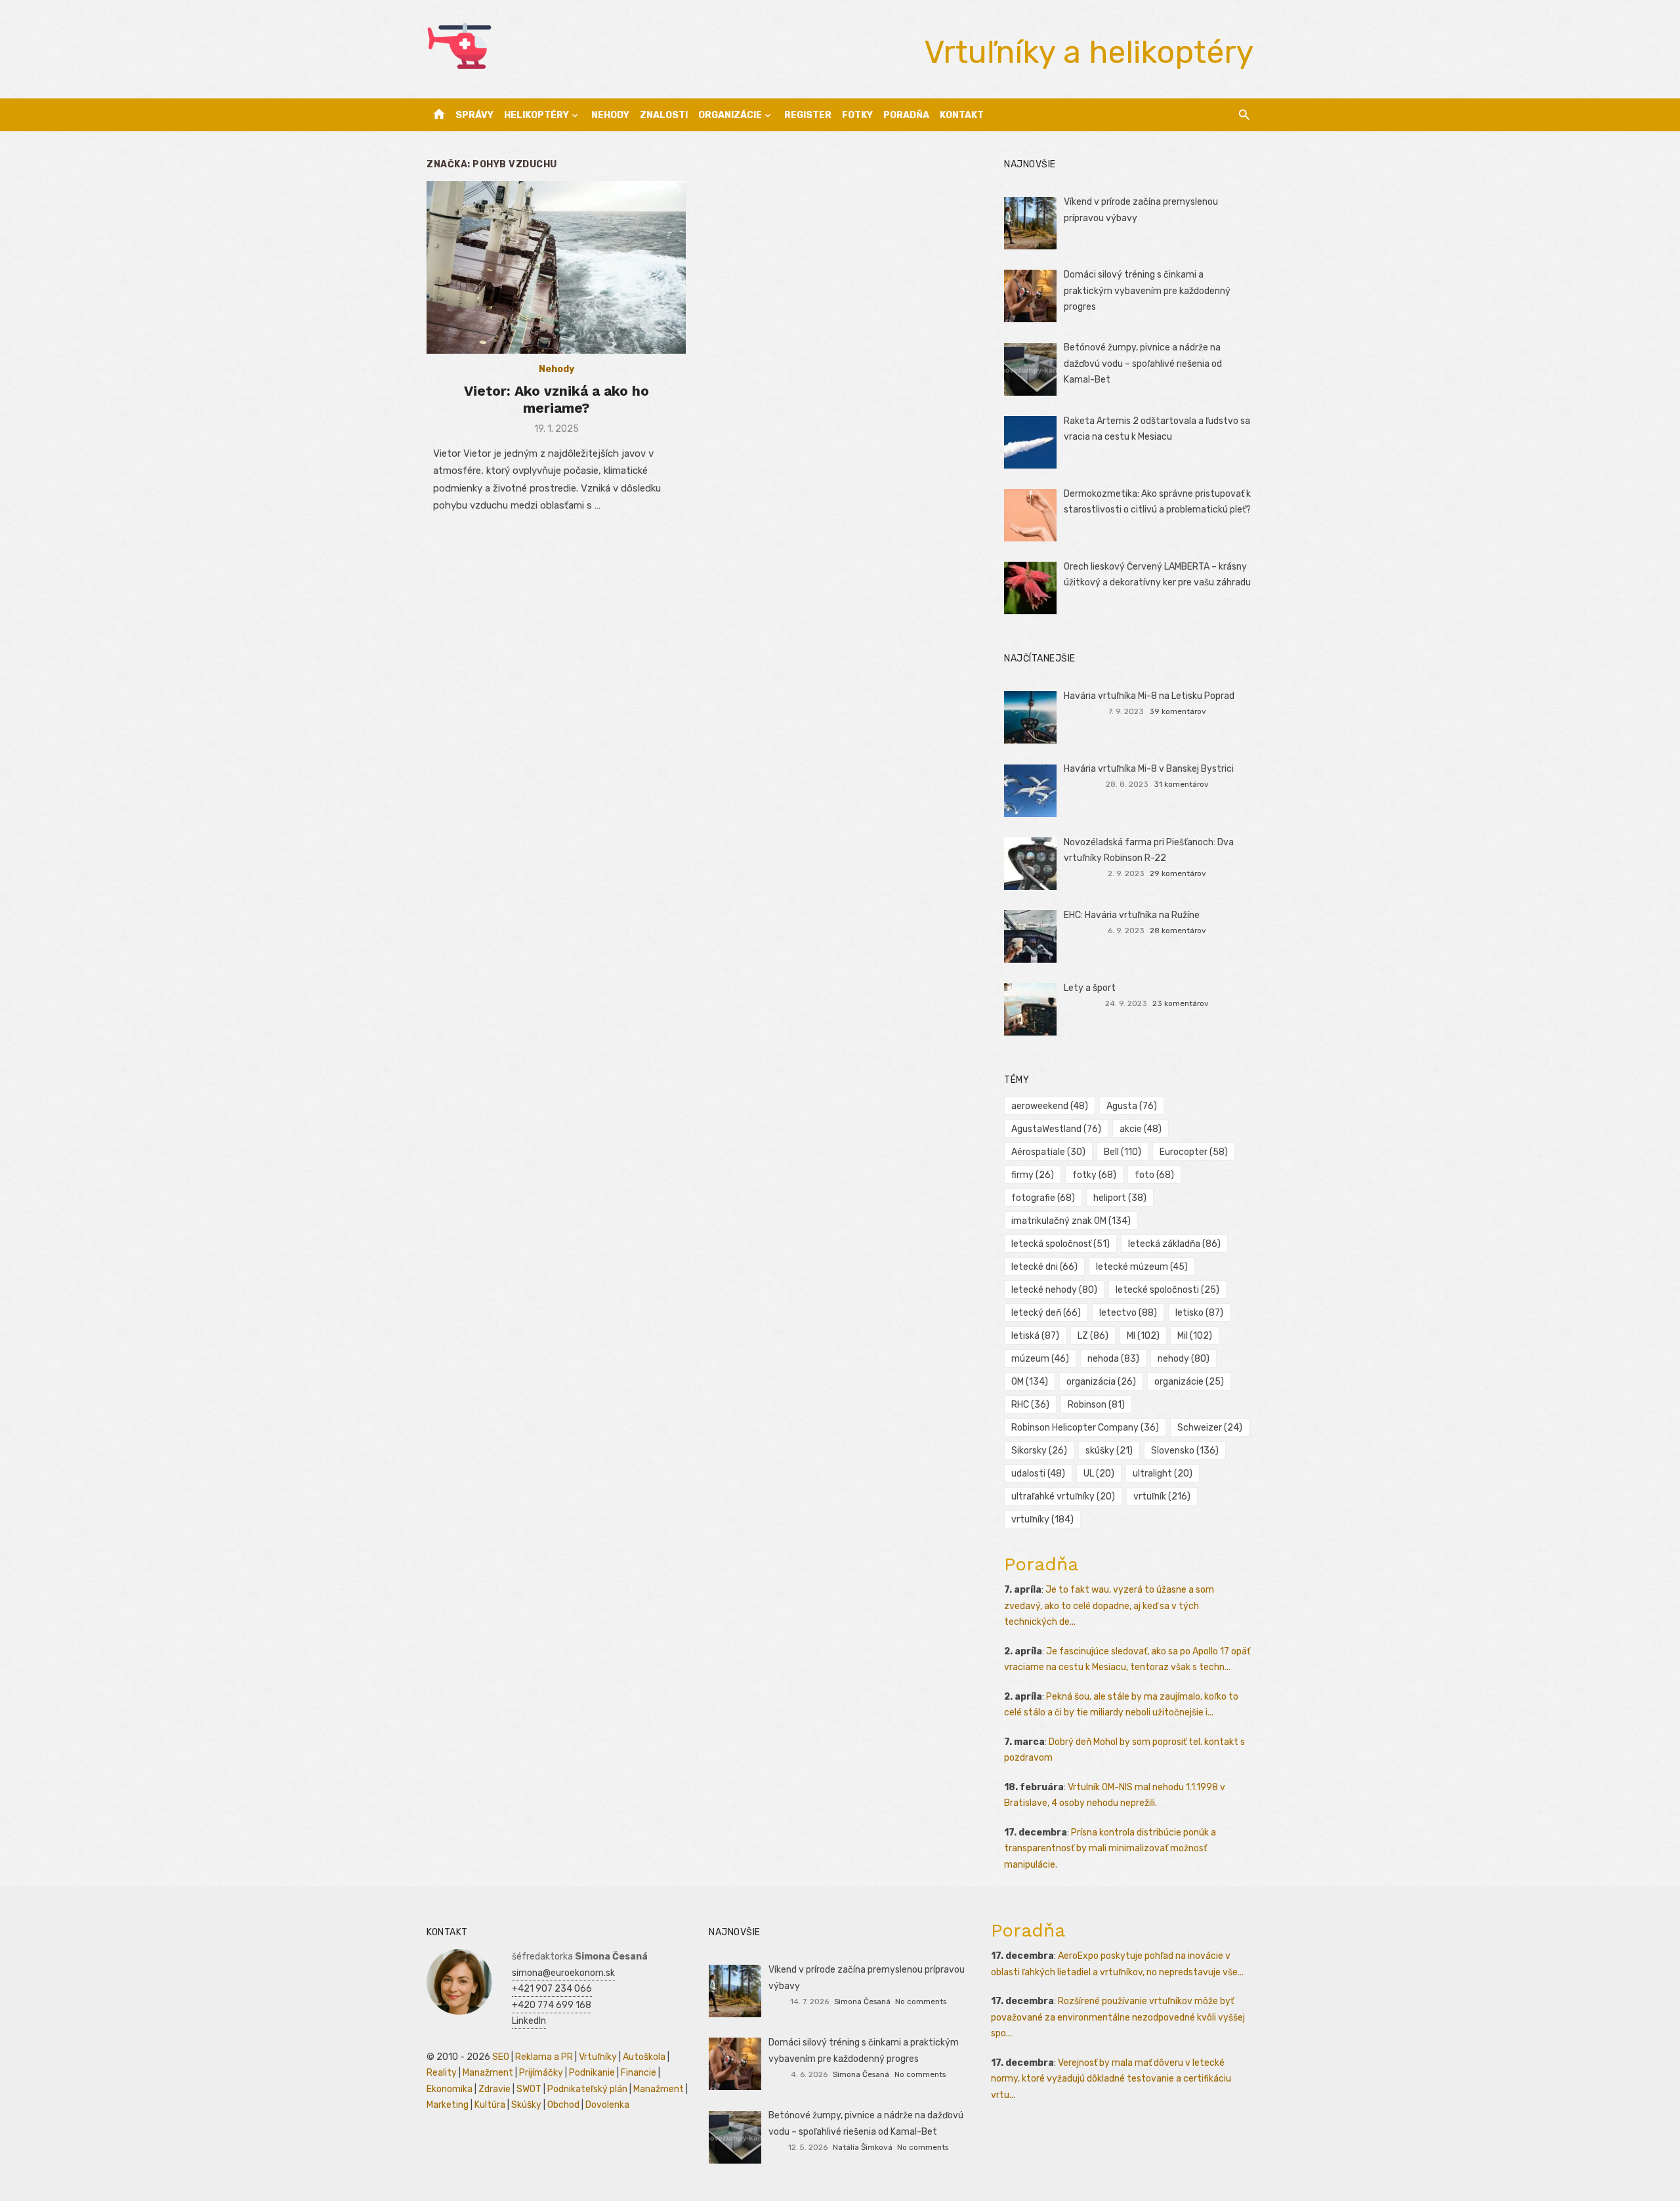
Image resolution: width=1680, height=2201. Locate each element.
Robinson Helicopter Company (1085, 1428)
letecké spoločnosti (1167, 1290)
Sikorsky (1039, 1451)
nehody (1184, 1359)
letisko (1199, 1313)
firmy (1033, 1175)
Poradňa (906, 115)
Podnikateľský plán (587, 2089)
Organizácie (730, 115)
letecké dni (1044, 1267)
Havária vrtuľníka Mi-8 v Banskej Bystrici (1149, 769)
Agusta (1132, 1106)
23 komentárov (1181, 1003)
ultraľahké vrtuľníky (1063, 1497)
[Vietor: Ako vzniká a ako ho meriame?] (556, 267)
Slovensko (1185, 1451)
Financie (639, 2073)
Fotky (857, 115)
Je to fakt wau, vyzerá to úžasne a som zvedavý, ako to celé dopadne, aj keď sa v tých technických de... (1109, 1606)
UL (1099, 1474)
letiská (1035, 1336)
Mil (1195, 1336)
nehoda (1113, 1359)
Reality (442, 2073)
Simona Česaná (862, 2002)
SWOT (529, 2089)
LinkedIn (529, 2021)
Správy (474, 115)
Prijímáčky (541, 2073)
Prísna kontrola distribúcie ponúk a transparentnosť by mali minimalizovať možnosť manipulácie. (1110, 1849)
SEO (501, 2057)
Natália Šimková (863, 2147)
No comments (921, 2002)
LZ (1093, 1336)
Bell (1123, 1152)
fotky (1094, 1175)
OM (1030, 1382)
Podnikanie (592, 2073)
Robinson (1096, 1405)
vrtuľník (1162, 1497)
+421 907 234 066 (552, 1989)
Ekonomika (450, 2089)
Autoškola (644, 2057)
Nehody (610, 115)
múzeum (1040, 1359)
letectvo (1128, 1313)
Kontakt (962, 115)
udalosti (1038, 1474)
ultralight (1163, 1474)
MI (1143, 1336)
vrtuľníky (1042, 1520)
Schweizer (1210, 1428)
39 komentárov (1178, 711)
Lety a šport (1090, 988)
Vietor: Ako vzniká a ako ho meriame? (556, 399)
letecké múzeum (1142, 1267)
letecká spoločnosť (1060, 1244)
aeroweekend (1050, 1106)
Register (808, 115)
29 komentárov (1178, 873)
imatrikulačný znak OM (1071, 1221)
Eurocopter (1194, 1152)
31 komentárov (1181, 784)
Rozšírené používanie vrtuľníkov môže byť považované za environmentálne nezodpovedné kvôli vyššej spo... (1118, 2017)
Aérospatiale (1048, 1152)
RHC (1030, 1405)
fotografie (1043, 1198)
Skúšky (526, 2105)
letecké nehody (1054, 1290)
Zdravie (494, 2089)
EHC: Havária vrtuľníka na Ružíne (1132, 915)
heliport (1120, 1198)
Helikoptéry (536, 115)
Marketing (448, 2105)
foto (1154, 1175)
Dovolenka (607, 2105)
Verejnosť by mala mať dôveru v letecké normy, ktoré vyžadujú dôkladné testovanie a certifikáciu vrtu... (1111, 2079)
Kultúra (490, 2105)
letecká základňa (1174, 1244)
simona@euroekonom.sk (563, 1973)
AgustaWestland (1056, 1129)
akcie (1141, 1129)
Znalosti (664, 115)
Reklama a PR (544, 2057)
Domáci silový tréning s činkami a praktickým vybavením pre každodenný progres (1147, 291)
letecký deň (1046, 1313)
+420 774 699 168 (552, 2005)
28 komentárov (1178, 931)
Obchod (563, 2105)
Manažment (488, 2073)
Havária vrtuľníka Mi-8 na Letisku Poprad (1149, 696)
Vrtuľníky (598, 2057)
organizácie (1189, 1382)
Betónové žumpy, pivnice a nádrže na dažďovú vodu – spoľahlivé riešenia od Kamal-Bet (1143, 364)
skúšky (1109, 1451)
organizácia (1101, 1382)
